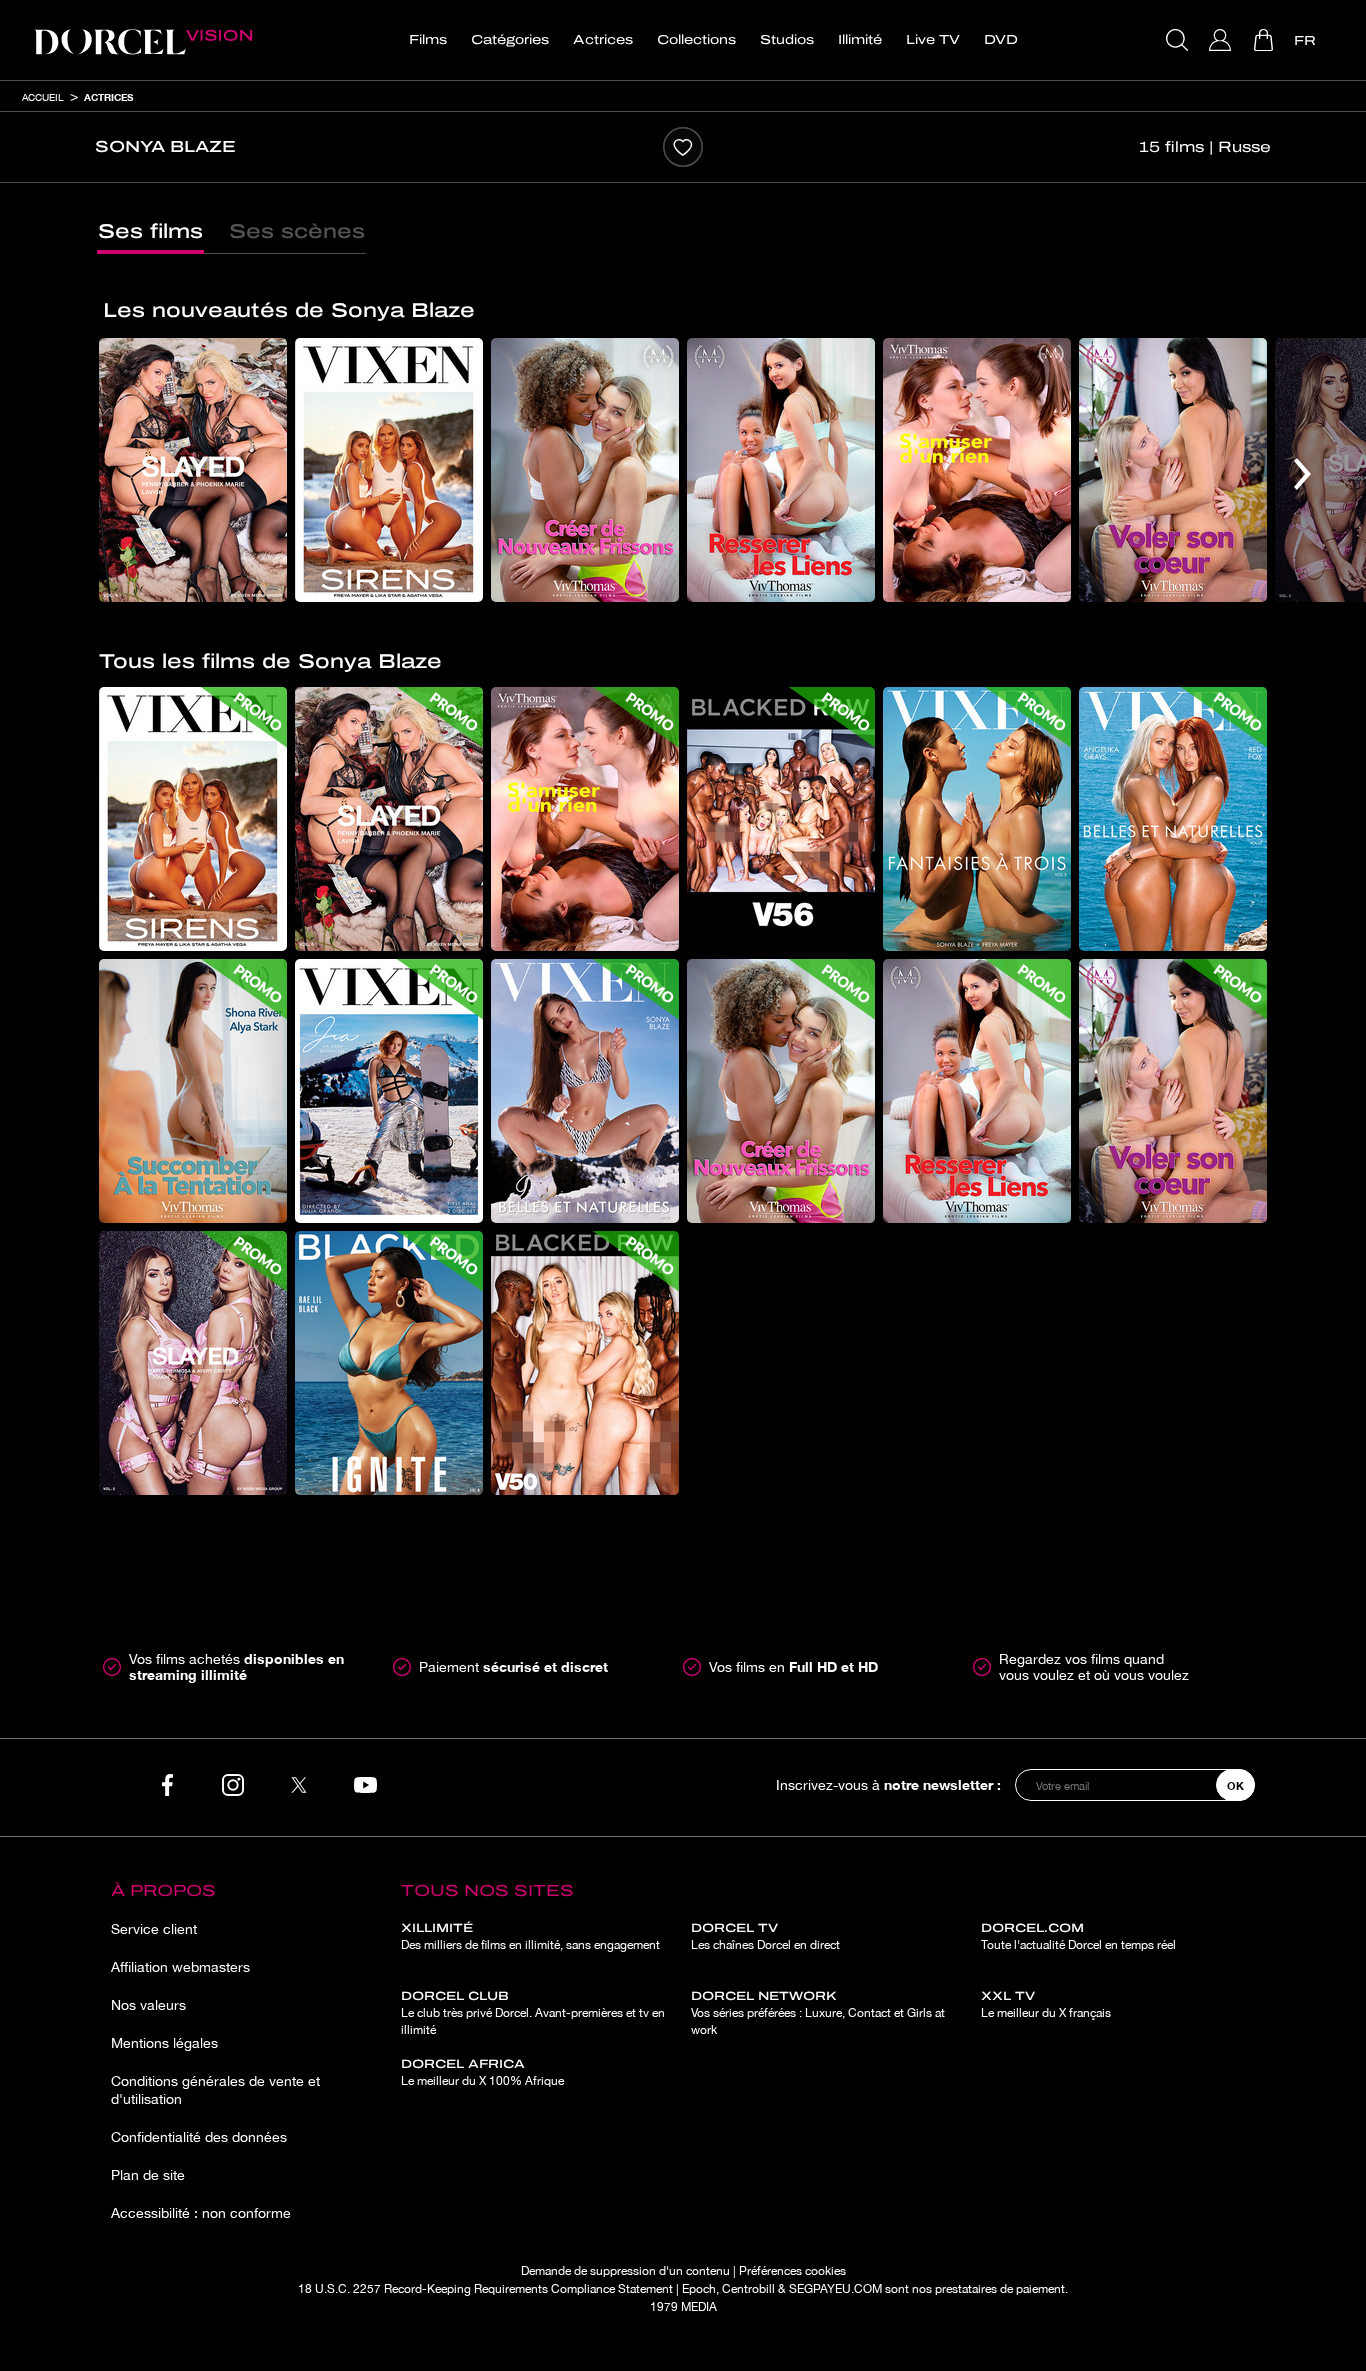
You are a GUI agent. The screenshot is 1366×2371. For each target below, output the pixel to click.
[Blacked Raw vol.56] (781, 819)
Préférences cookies (792, 2271)
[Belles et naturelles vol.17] (1173, 819)
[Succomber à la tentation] (193, 1091)
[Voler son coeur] (1173, 470)
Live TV (933, 40)
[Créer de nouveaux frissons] (585, 470)
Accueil (43, 97)
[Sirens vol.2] (389, 470)
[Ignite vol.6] (389, 1363)
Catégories (510, 40)
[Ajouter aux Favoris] (683, 147)
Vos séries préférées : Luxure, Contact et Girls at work (818, 2013)
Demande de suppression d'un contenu (625, 2271)
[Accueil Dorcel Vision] (143, 40)
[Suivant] (1302, 474)
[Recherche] (1179, 40)
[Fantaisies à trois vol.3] (977, 819)
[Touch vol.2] (193, 1363)
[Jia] (389, 1091)
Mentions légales (164, 2043)
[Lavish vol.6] (193, 470)
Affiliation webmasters (180, 1967)
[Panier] (1265, 40)
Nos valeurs (148, 2005)
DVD (1001, 40)
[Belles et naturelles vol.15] (585, 1091)
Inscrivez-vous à (888, 1784)
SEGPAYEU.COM (835, 2289)
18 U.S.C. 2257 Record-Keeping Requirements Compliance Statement (485, 2289)
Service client (154, 1929)
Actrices (603, 40)
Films (428, 40)
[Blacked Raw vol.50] (585, 1363)
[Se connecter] (1222, 40)
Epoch (699, 2289)
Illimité (860, 40)
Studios (787, 40)
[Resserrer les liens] (781, 470)
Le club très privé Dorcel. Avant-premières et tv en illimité (533, 2013)
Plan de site (148, 2175)
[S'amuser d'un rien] (977, 470)
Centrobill (748, 2289)
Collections (696, 40)
